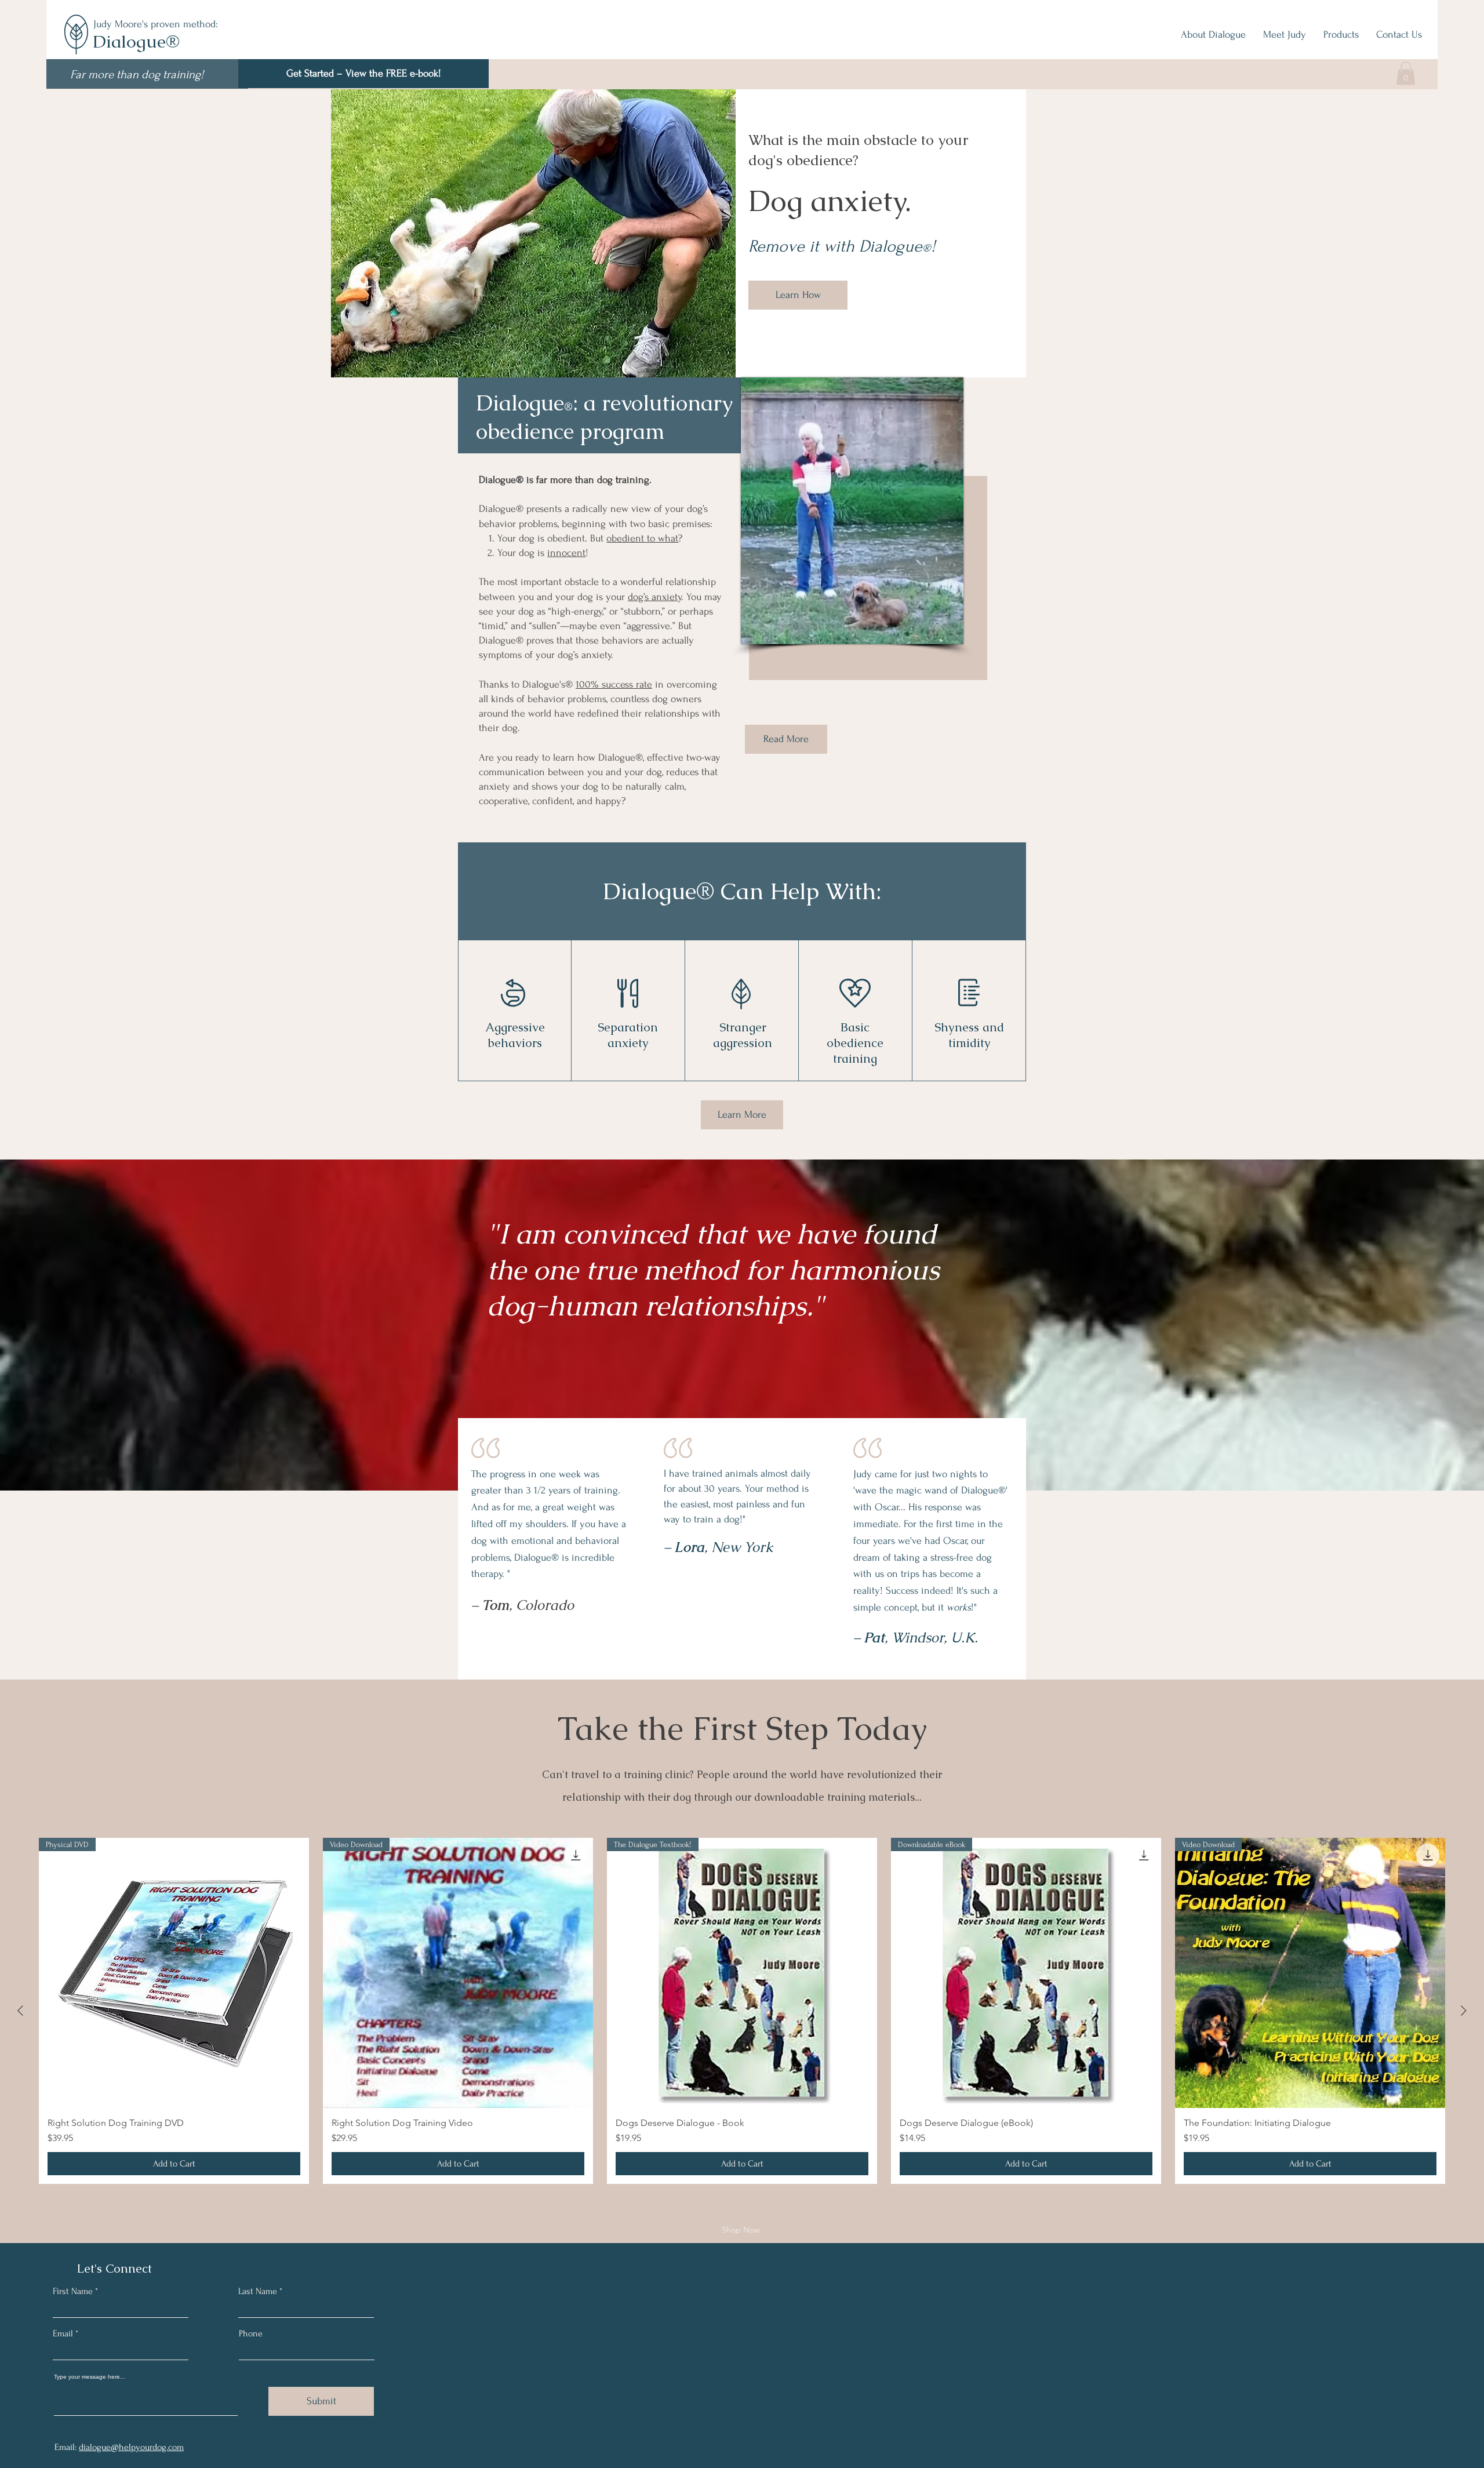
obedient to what (642, 538)
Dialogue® (136, 41)
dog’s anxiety (654, 597)
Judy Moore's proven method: (156, 24)
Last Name (258, 2291)
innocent (566, 553)
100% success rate (614, 684)
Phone (251, 2333)
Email (63, 2333)
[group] (742, 2011)
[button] (363, 74)
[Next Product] (1464, 2011)
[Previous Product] (20, 2011)
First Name (73, 2291)
